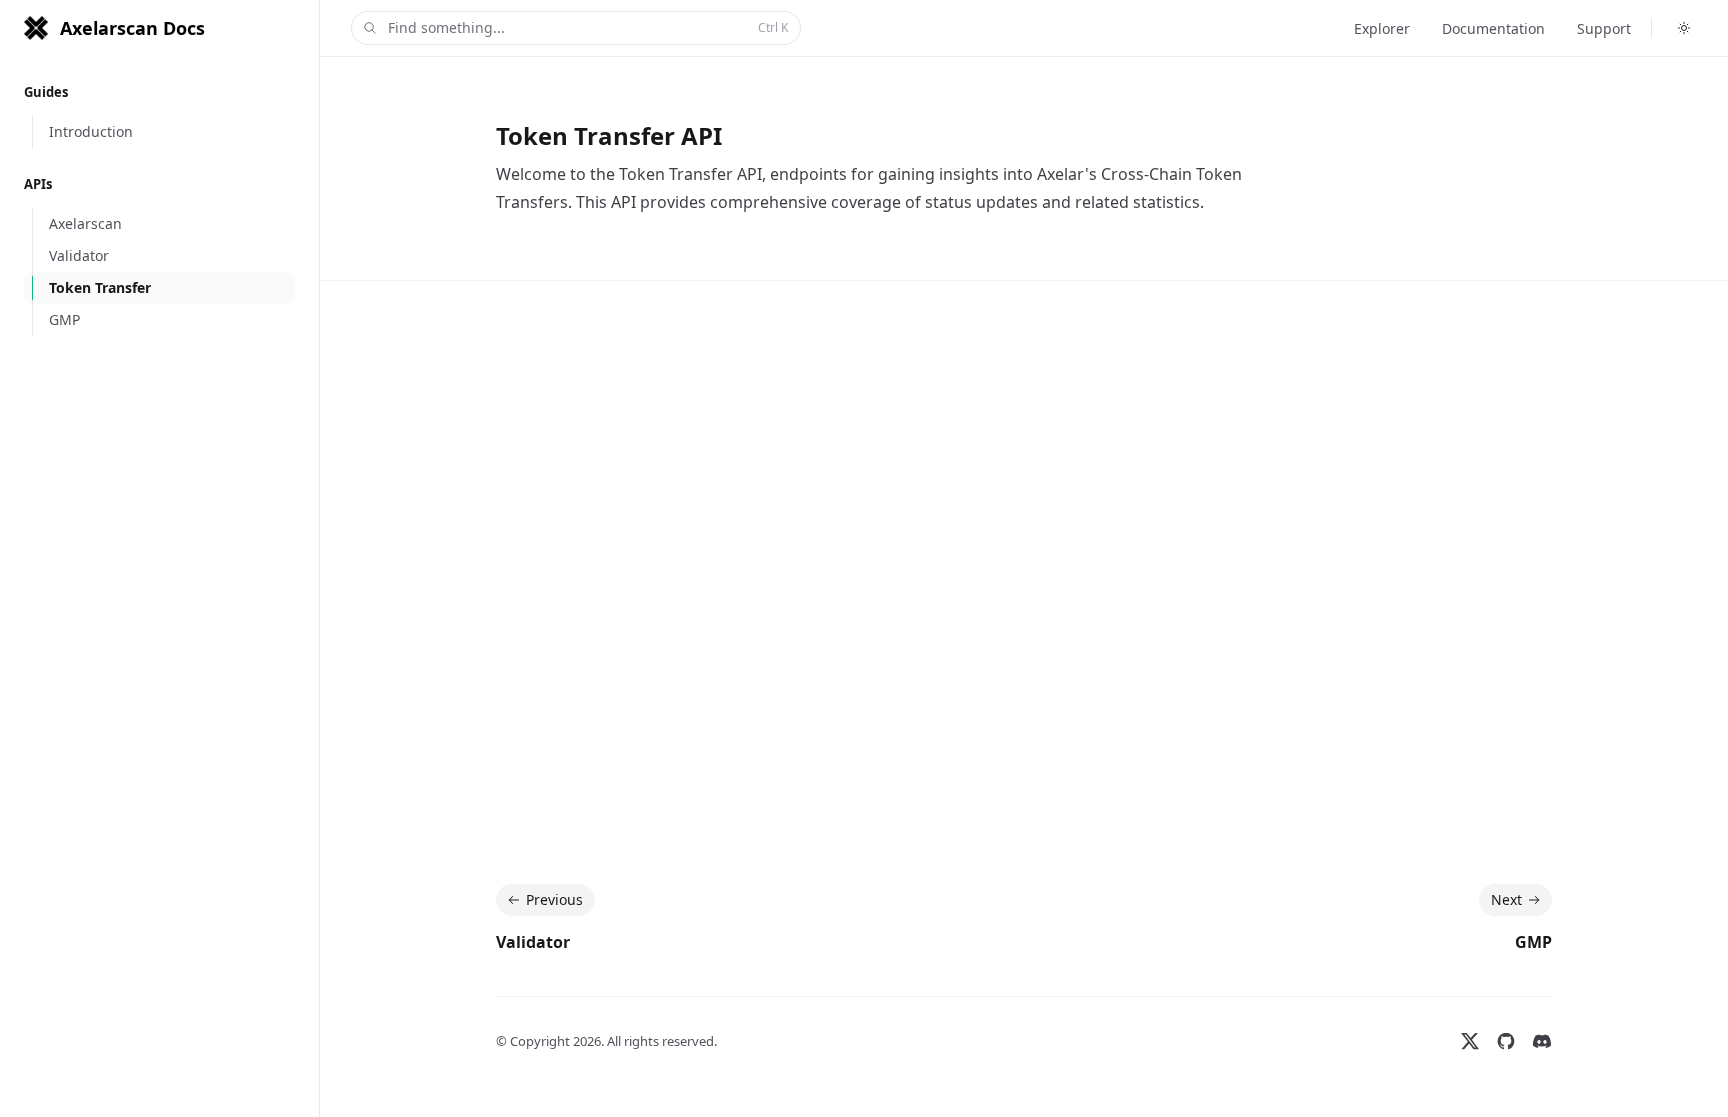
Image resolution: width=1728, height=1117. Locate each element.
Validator (533, 942)
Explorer (1382, 28)
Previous (554, 899)
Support (1604, 28)
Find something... (588, 27)
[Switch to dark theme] (1684, 28)
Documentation (1493, 28)
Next (1506, 899)
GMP (1533, 942)
